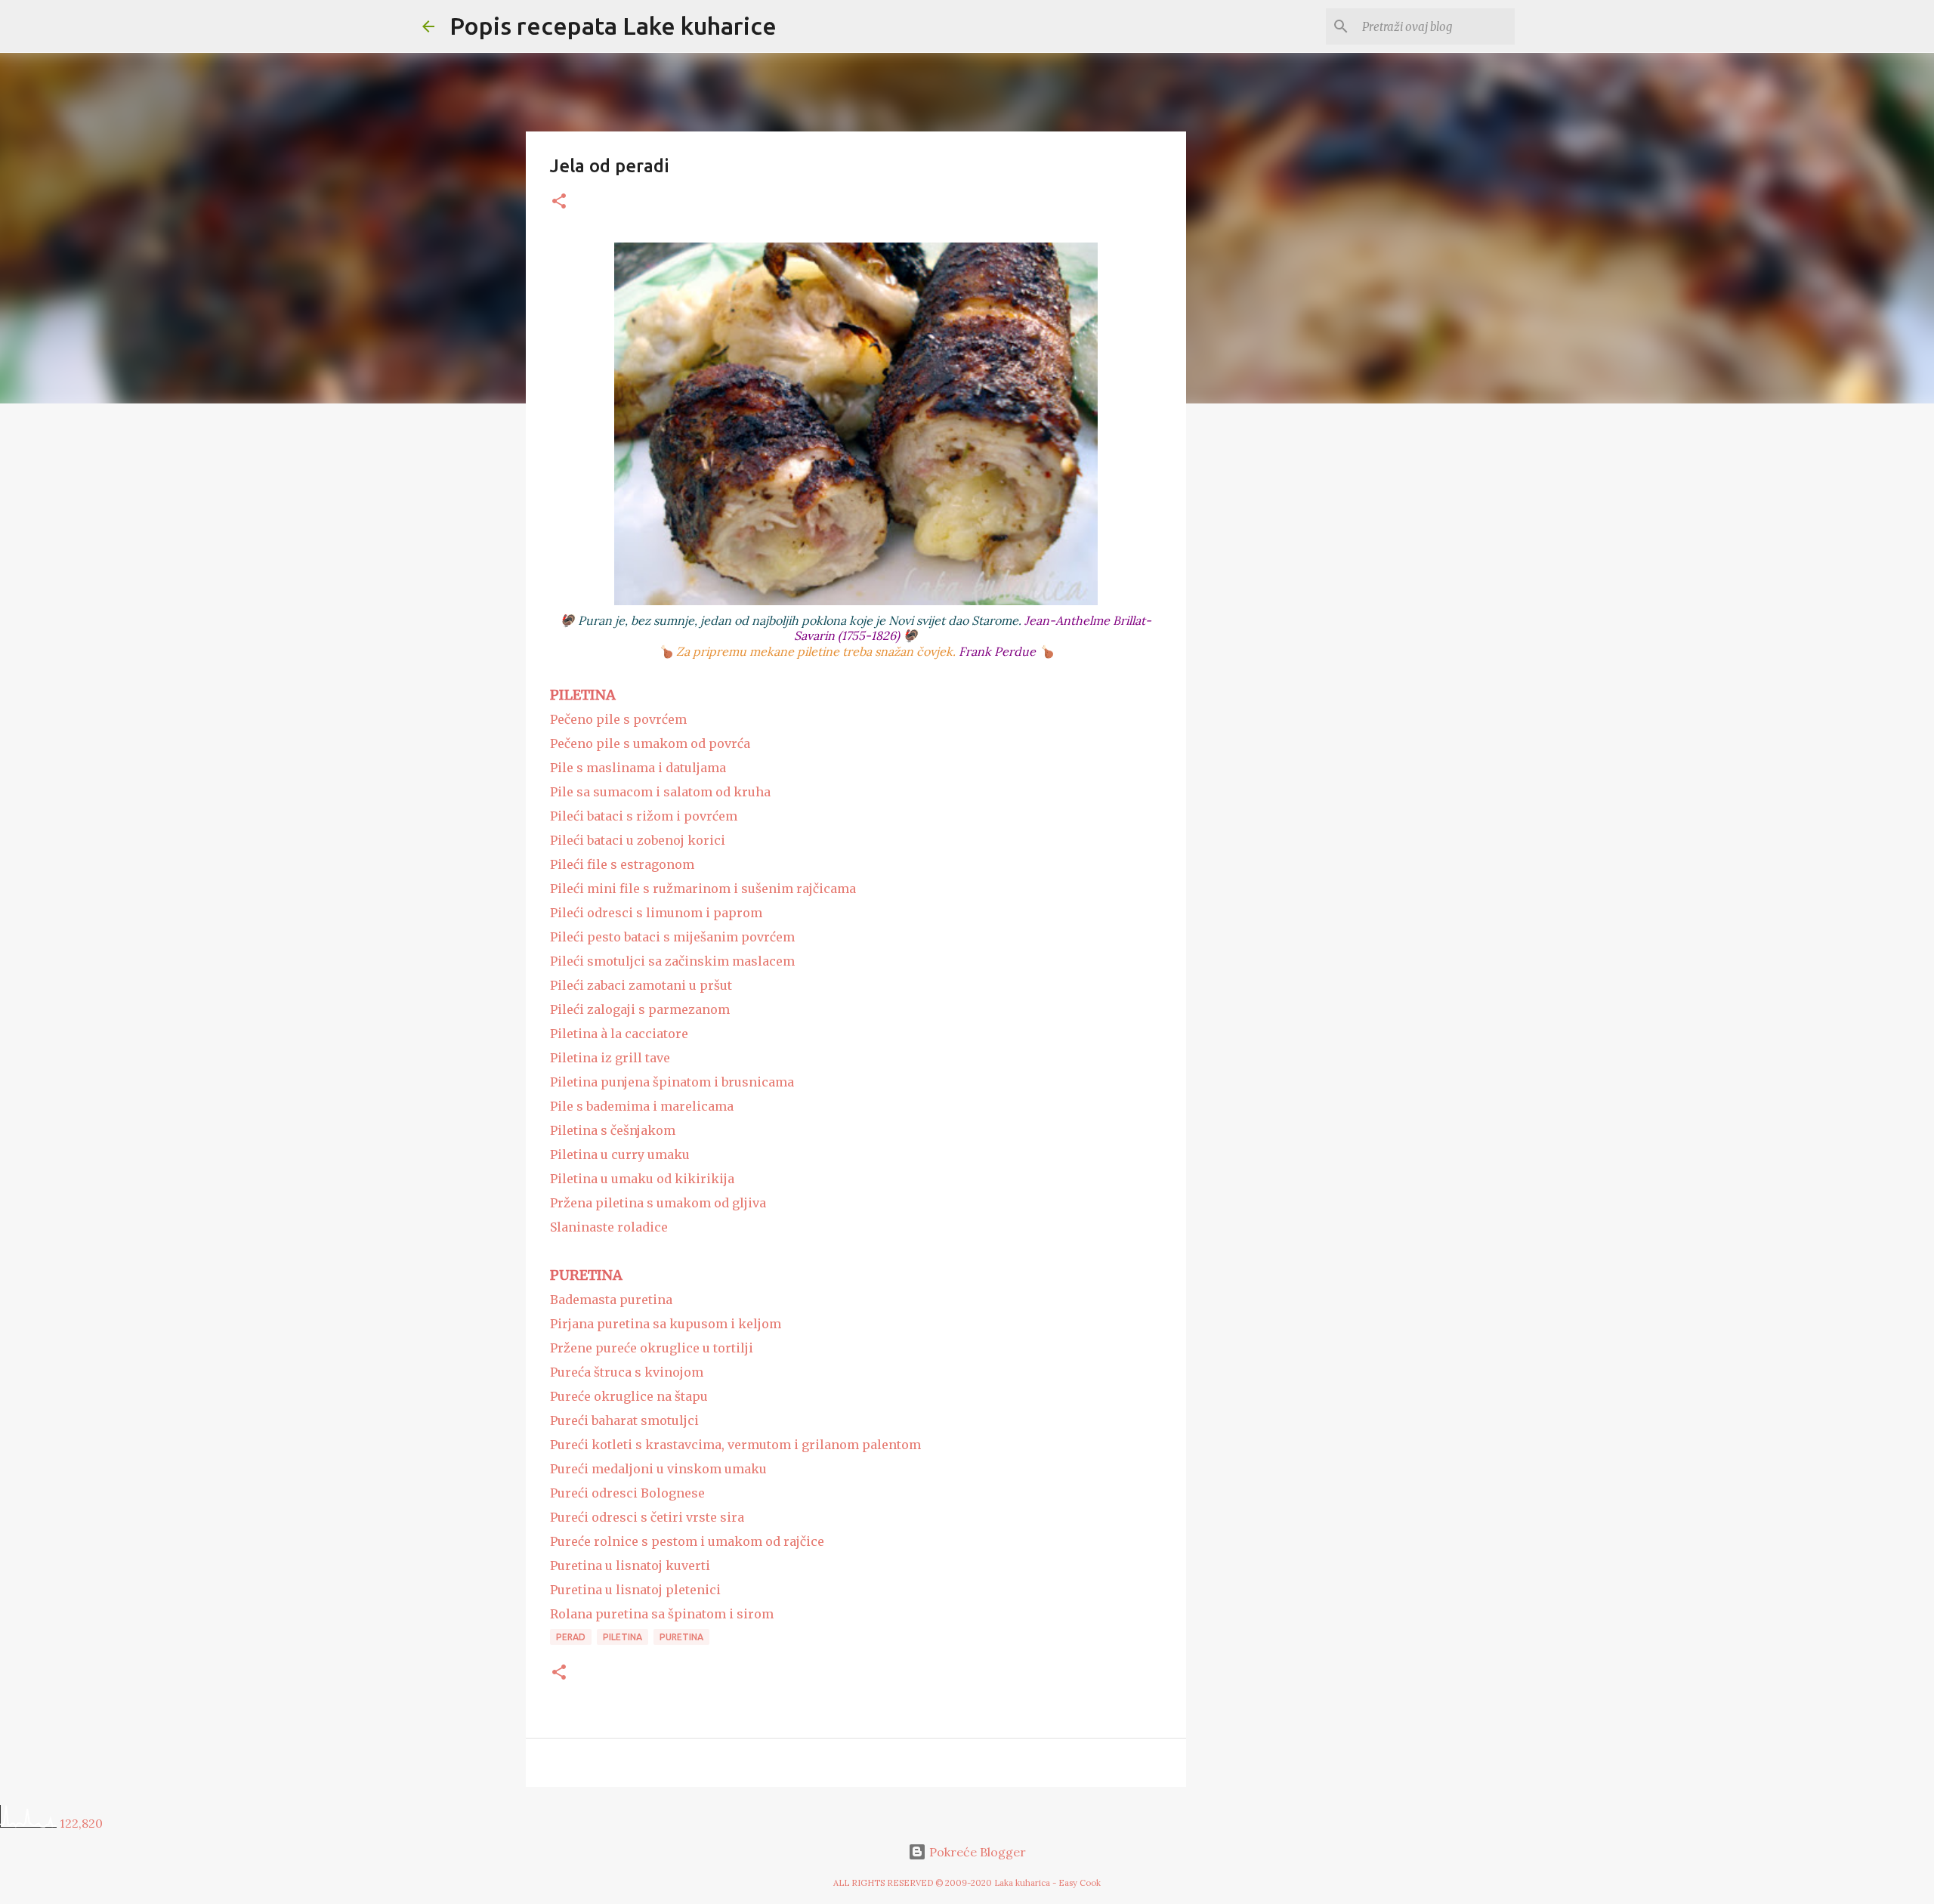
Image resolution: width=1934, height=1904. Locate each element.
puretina (681, 1637)
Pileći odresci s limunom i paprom (656, 913)
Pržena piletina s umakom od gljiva (658, 1203)
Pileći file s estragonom (622, 864)
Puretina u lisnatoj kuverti (630, 1566)
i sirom (750, 1614)
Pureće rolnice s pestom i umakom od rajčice (687, 1541)
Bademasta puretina (611, 1300)
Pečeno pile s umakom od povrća (650, 743)
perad (571, 1637)
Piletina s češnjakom (613, 1130)
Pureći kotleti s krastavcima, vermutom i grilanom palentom (735, 1445)
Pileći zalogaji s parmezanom (640, 1009)
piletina (623, 1637)
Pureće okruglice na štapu (629, 1396)
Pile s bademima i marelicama (642, 1106)
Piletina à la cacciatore (619, 1034)
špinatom (697, 1614)
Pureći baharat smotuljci (624, 1420)
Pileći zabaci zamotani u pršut (641, 985)
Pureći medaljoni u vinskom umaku (658, 1469)
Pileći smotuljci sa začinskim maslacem (672, 961)
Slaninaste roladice (609, 1227)
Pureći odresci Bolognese (627, 1493)
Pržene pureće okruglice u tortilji (652, 1348)
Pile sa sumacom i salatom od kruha (660, 792)
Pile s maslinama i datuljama (638, 768)
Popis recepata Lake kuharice (613, 26)
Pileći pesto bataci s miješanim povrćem (672, 937)
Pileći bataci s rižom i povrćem (644, 816)
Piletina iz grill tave (610, 1058)
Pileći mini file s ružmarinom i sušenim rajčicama (703, 889)
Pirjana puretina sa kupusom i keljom (666, 1324)
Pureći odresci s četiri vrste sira (647, 1517)
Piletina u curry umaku (620, 1154)
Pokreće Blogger (976, 1852)
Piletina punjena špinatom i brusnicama (672, 1082)
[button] (559, 202)
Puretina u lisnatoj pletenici (635, 1590)
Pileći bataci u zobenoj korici (638, 840)
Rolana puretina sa (609, 1614)
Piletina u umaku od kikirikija (642, 1179)
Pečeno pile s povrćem (618, 719)
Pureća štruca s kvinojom (627, 1372)
